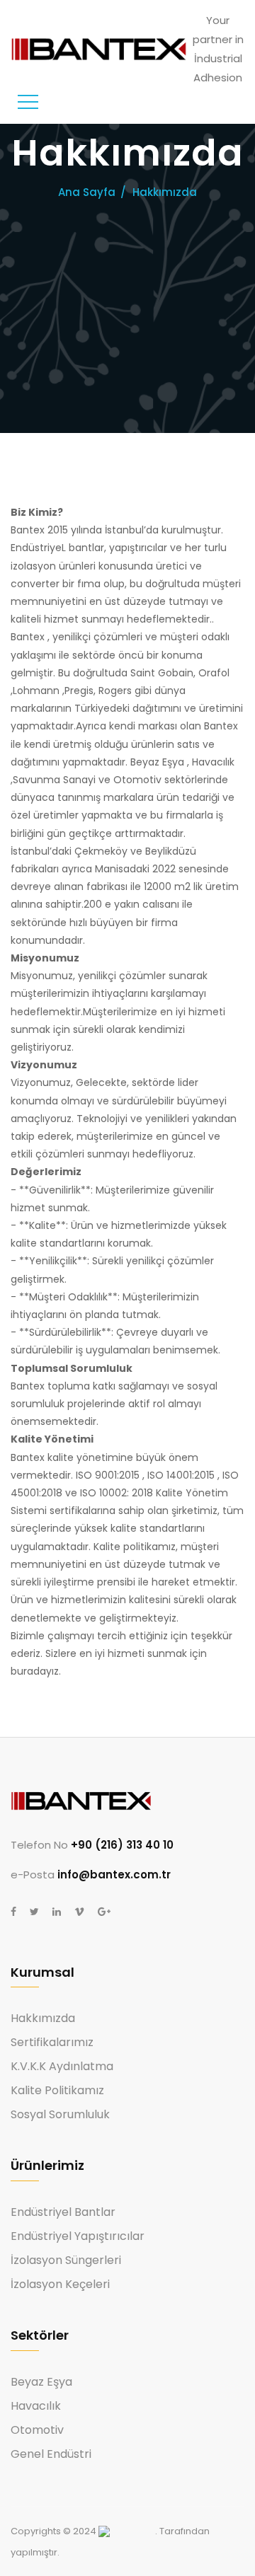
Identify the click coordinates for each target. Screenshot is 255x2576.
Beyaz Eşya (41, 2382)
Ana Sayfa (87, 192)
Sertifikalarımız (52, 2043)
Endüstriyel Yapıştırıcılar (78, 2236)
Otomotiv (37, 2430)
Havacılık (36, 2406)
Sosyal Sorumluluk (60, 2115)
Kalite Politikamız (57, 2091)
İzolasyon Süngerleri (66, 2260)
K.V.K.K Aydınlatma (62, 2067)
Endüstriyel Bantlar (63, 2212)
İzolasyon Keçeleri (60, 2285)
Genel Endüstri (51, 2454)
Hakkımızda (43, 2018)
